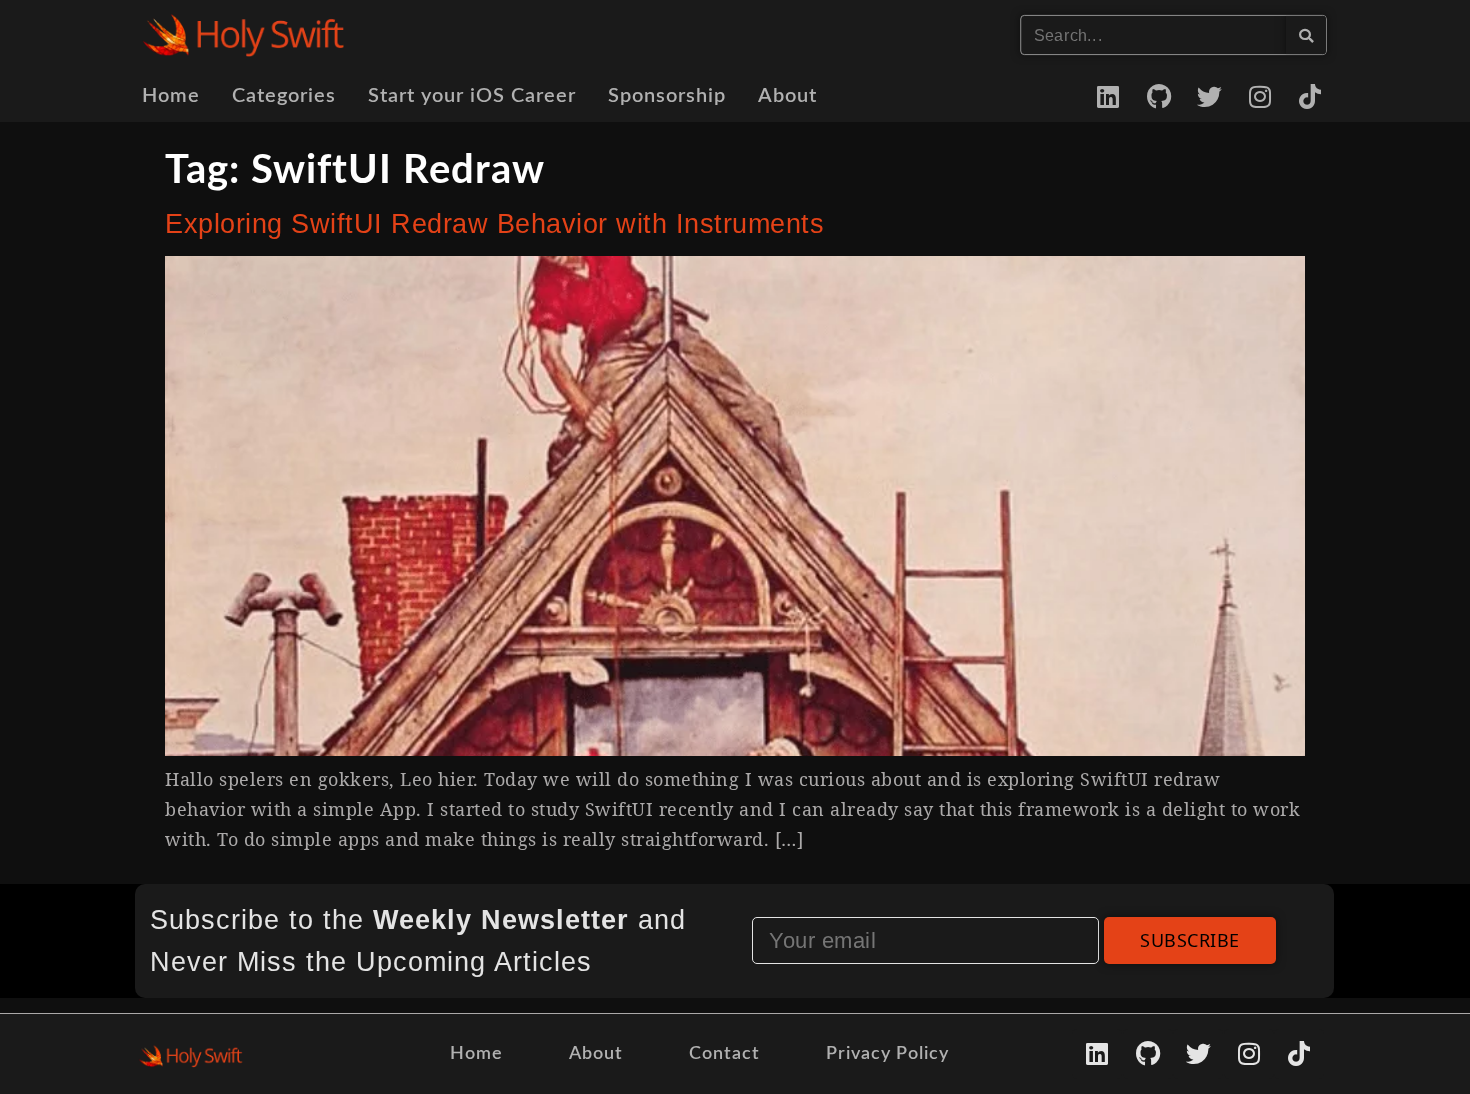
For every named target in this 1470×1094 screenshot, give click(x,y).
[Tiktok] (1311, 96)
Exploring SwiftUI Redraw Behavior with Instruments (494, 224)
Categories (284, 96)
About (787, 96)
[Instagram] (1260, 96)
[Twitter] (1210, 96)
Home (171, 96)
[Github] (1159, 96)
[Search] (1306, 35)
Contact (724, 1054)
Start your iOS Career (472, 96)
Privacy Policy (887, 1054)
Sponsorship (667, 96)
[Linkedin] (1109, 96)
